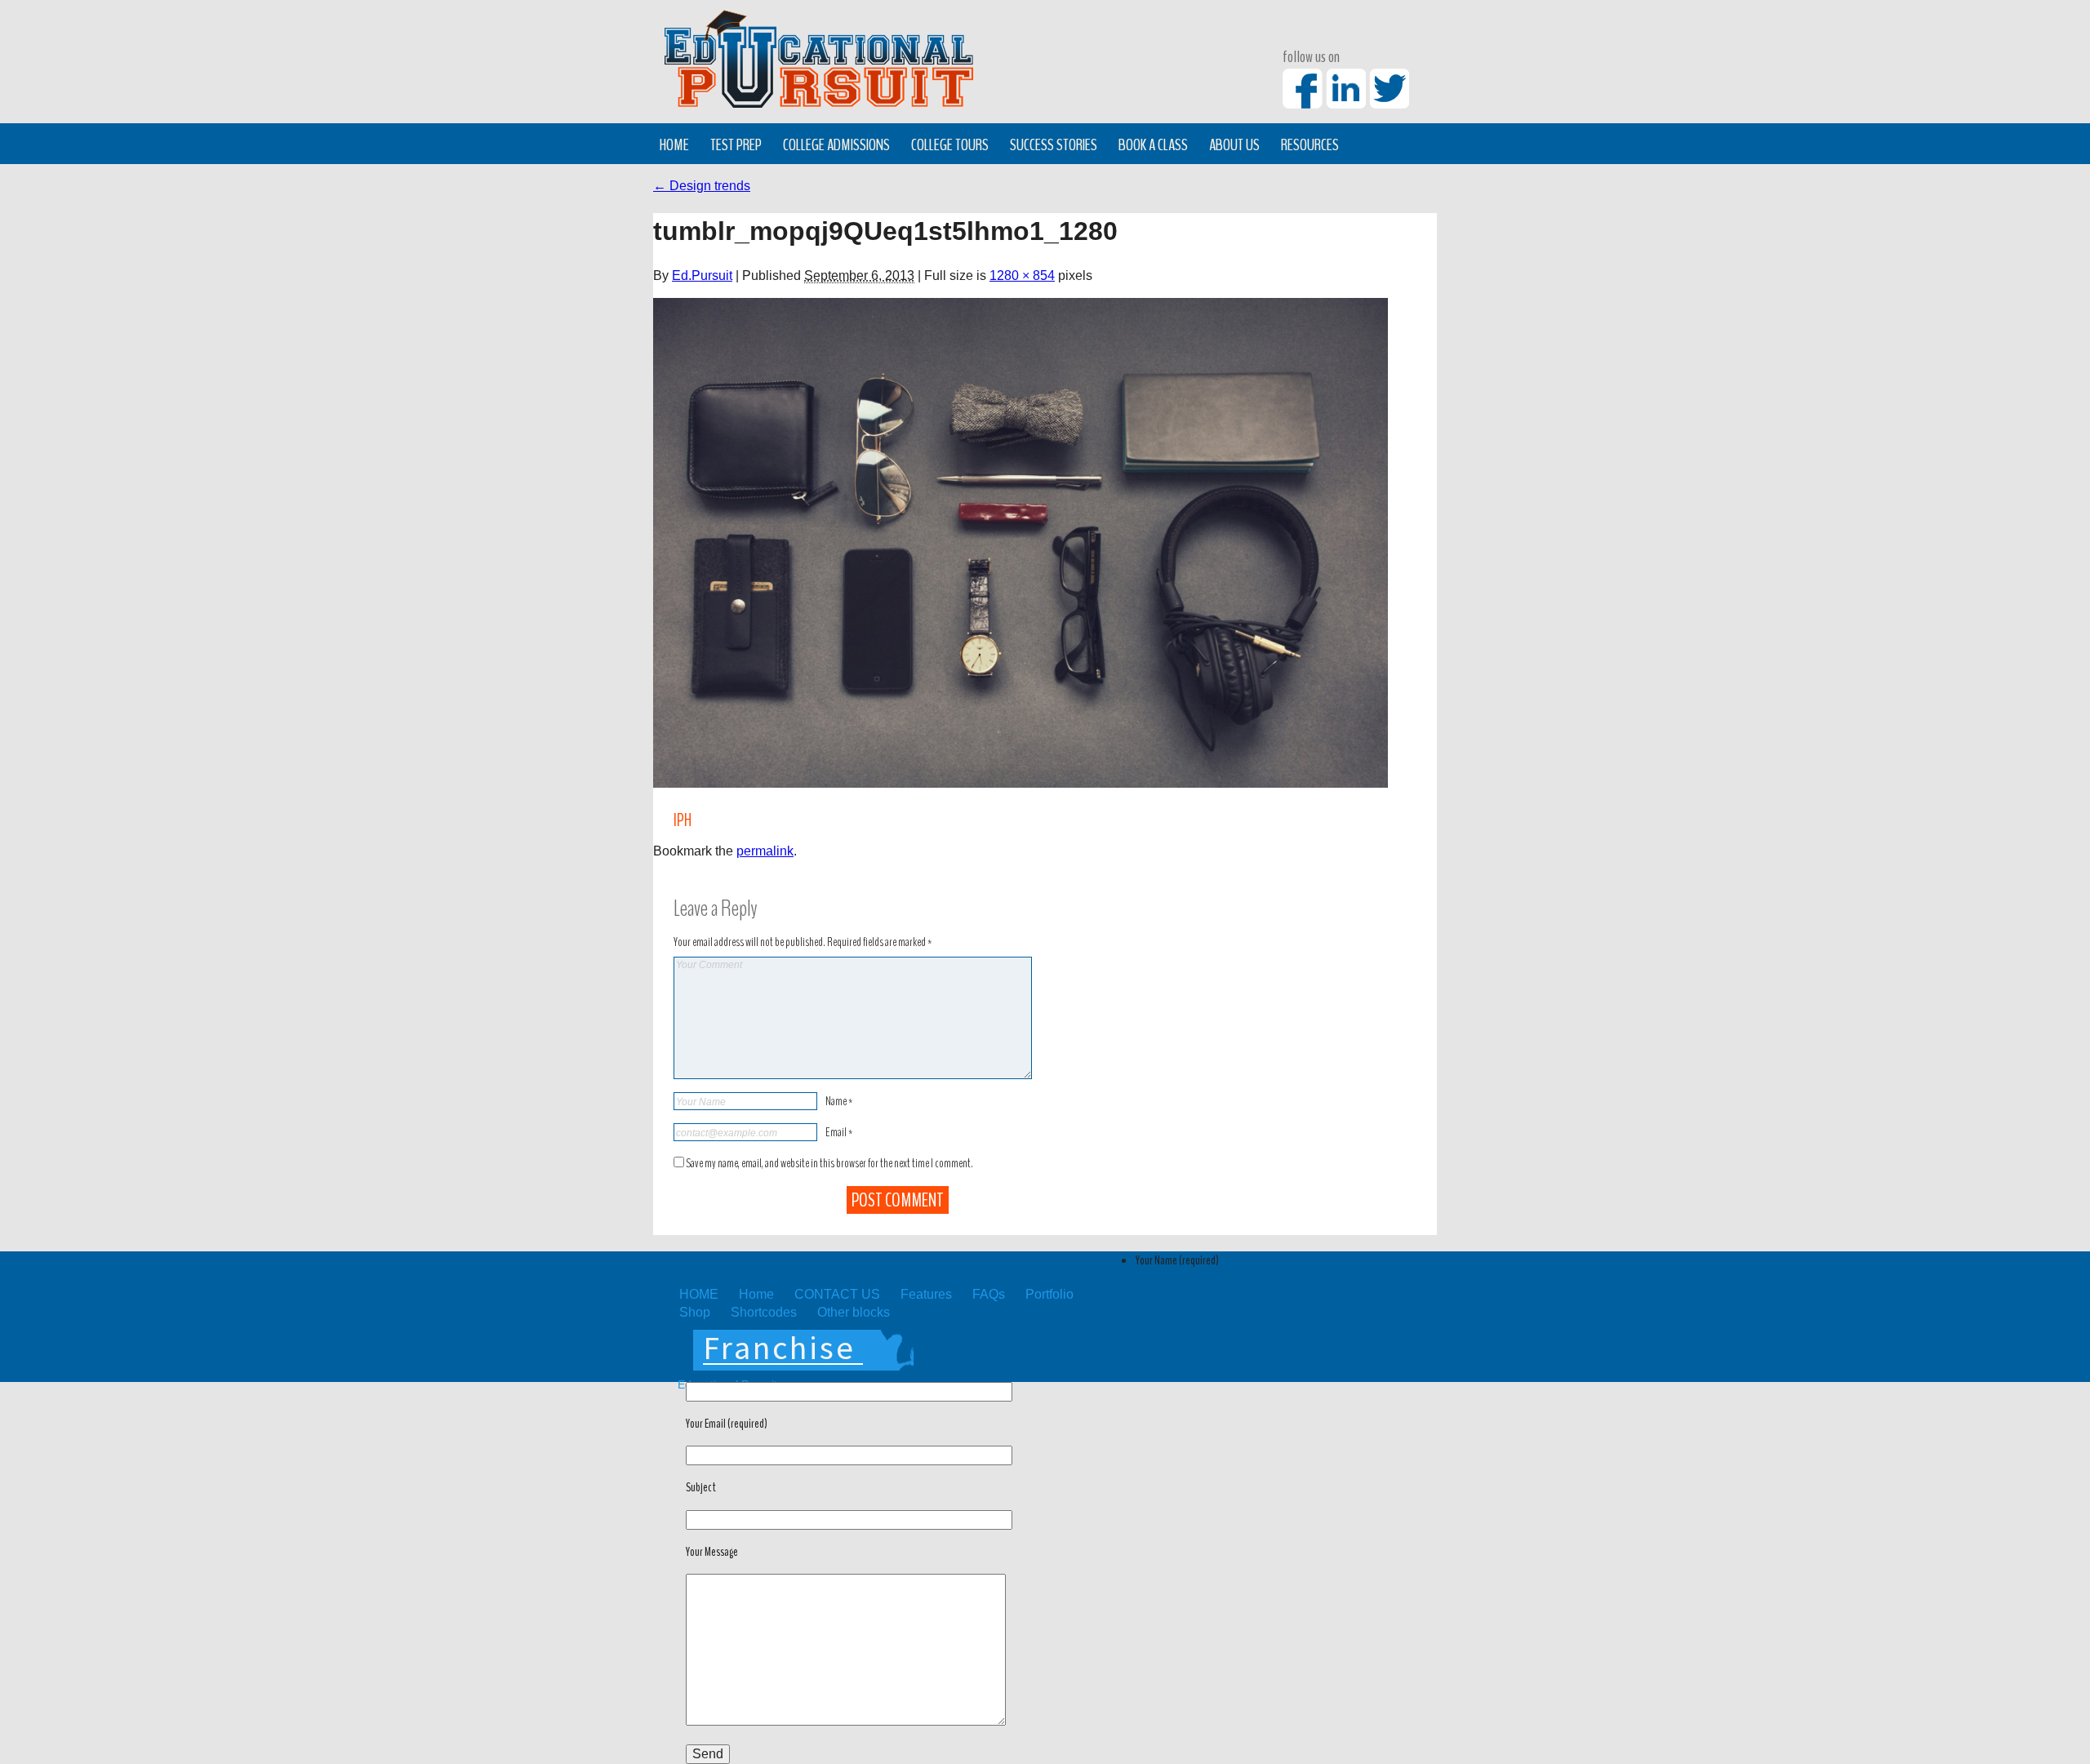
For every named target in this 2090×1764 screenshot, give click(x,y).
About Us (1234, 144)
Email (839, 1132)
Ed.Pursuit (702, 275)
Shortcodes (764, 1312)
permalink (765, 851)
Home (674, 144)
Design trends (702, 186)
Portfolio (1049, 1294)
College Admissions (836, 144)
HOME (699, 1294)
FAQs (989, 1294)
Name (839, 1101)
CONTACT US (837, 1294)
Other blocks (854, 1312)
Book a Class (1153, 144)
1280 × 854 (1022, 275)
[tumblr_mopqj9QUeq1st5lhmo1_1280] (1021, 542)
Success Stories (1054, 144)
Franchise (779, 1348)
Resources (1310, 144)
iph (683, 821)
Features (926, 1294)
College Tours (950, 144)
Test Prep (736, 144)
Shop (695, 1312)
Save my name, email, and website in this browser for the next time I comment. (829, 1163)
